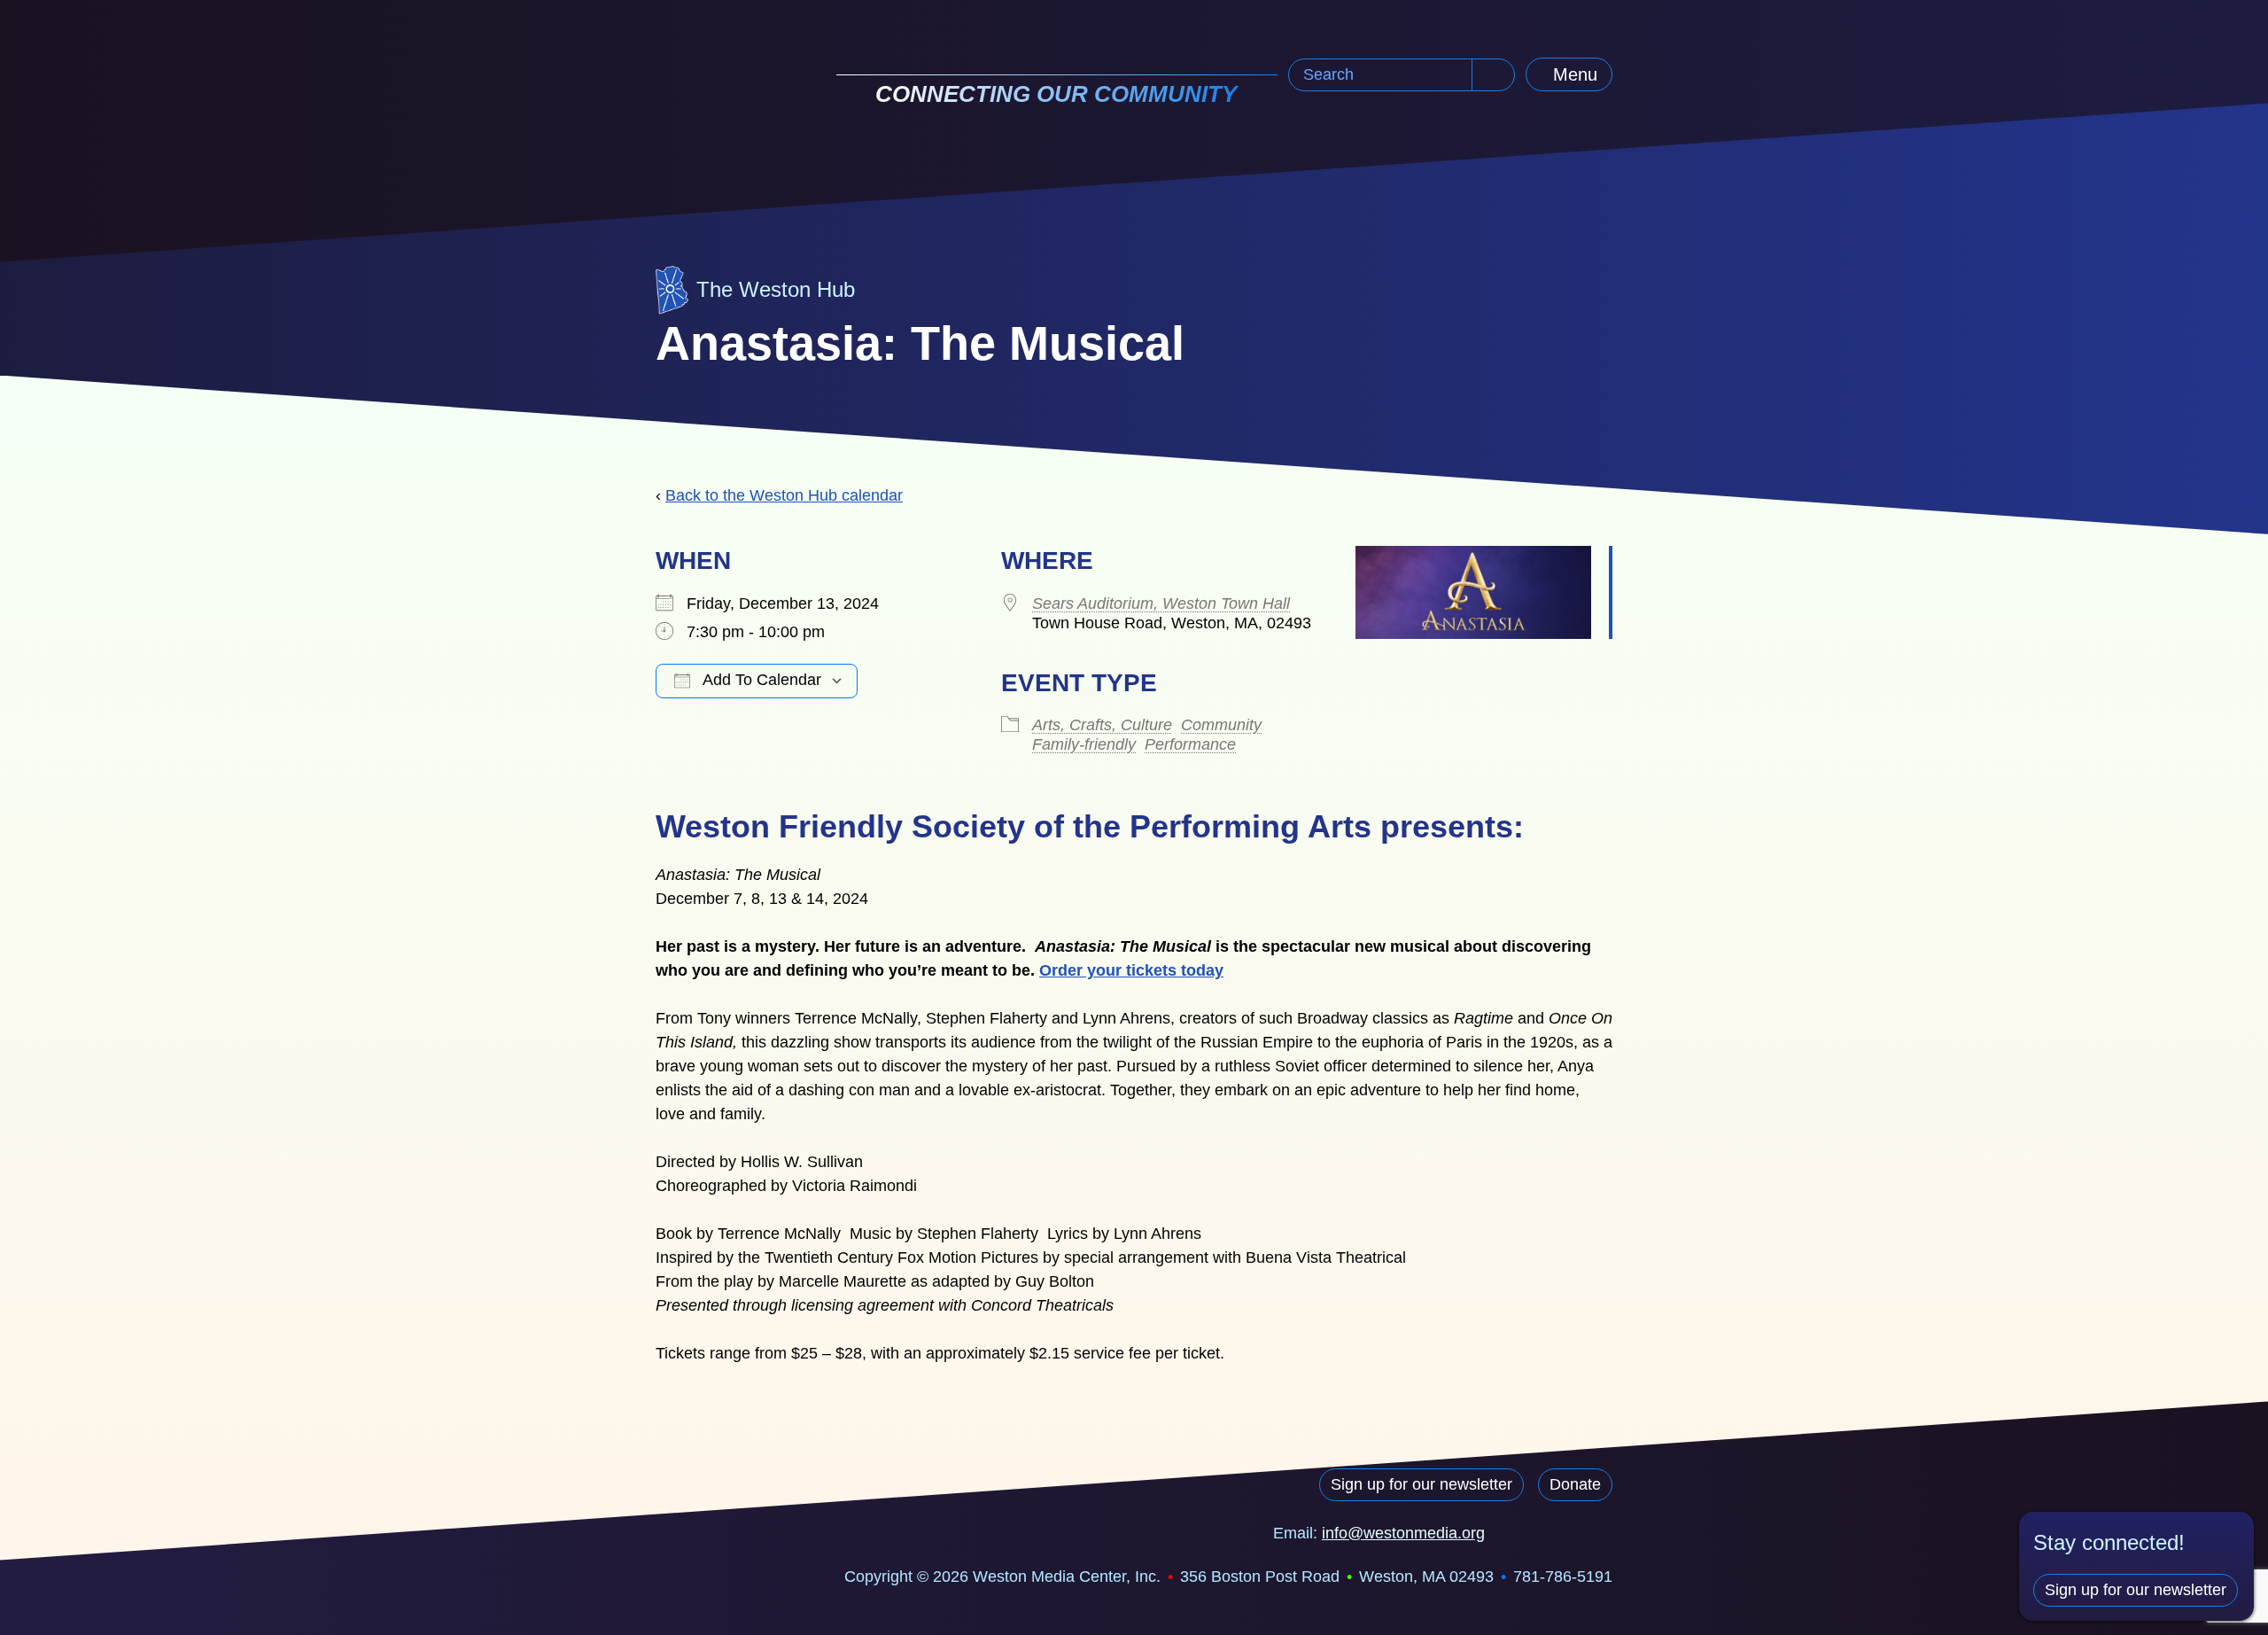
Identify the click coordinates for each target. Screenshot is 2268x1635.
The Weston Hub (776, 289)
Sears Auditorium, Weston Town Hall (1161, 603)
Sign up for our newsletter (1421, 1484)
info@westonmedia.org (1403, 1533)
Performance (1190, 744)
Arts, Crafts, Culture (1102, 725)
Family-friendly (1084, 744)
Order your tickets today (1131, 970)
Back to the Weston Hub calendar (784, 495)
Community (1221, 725)
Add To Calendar (760, 680)
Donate (1575, 1484)
